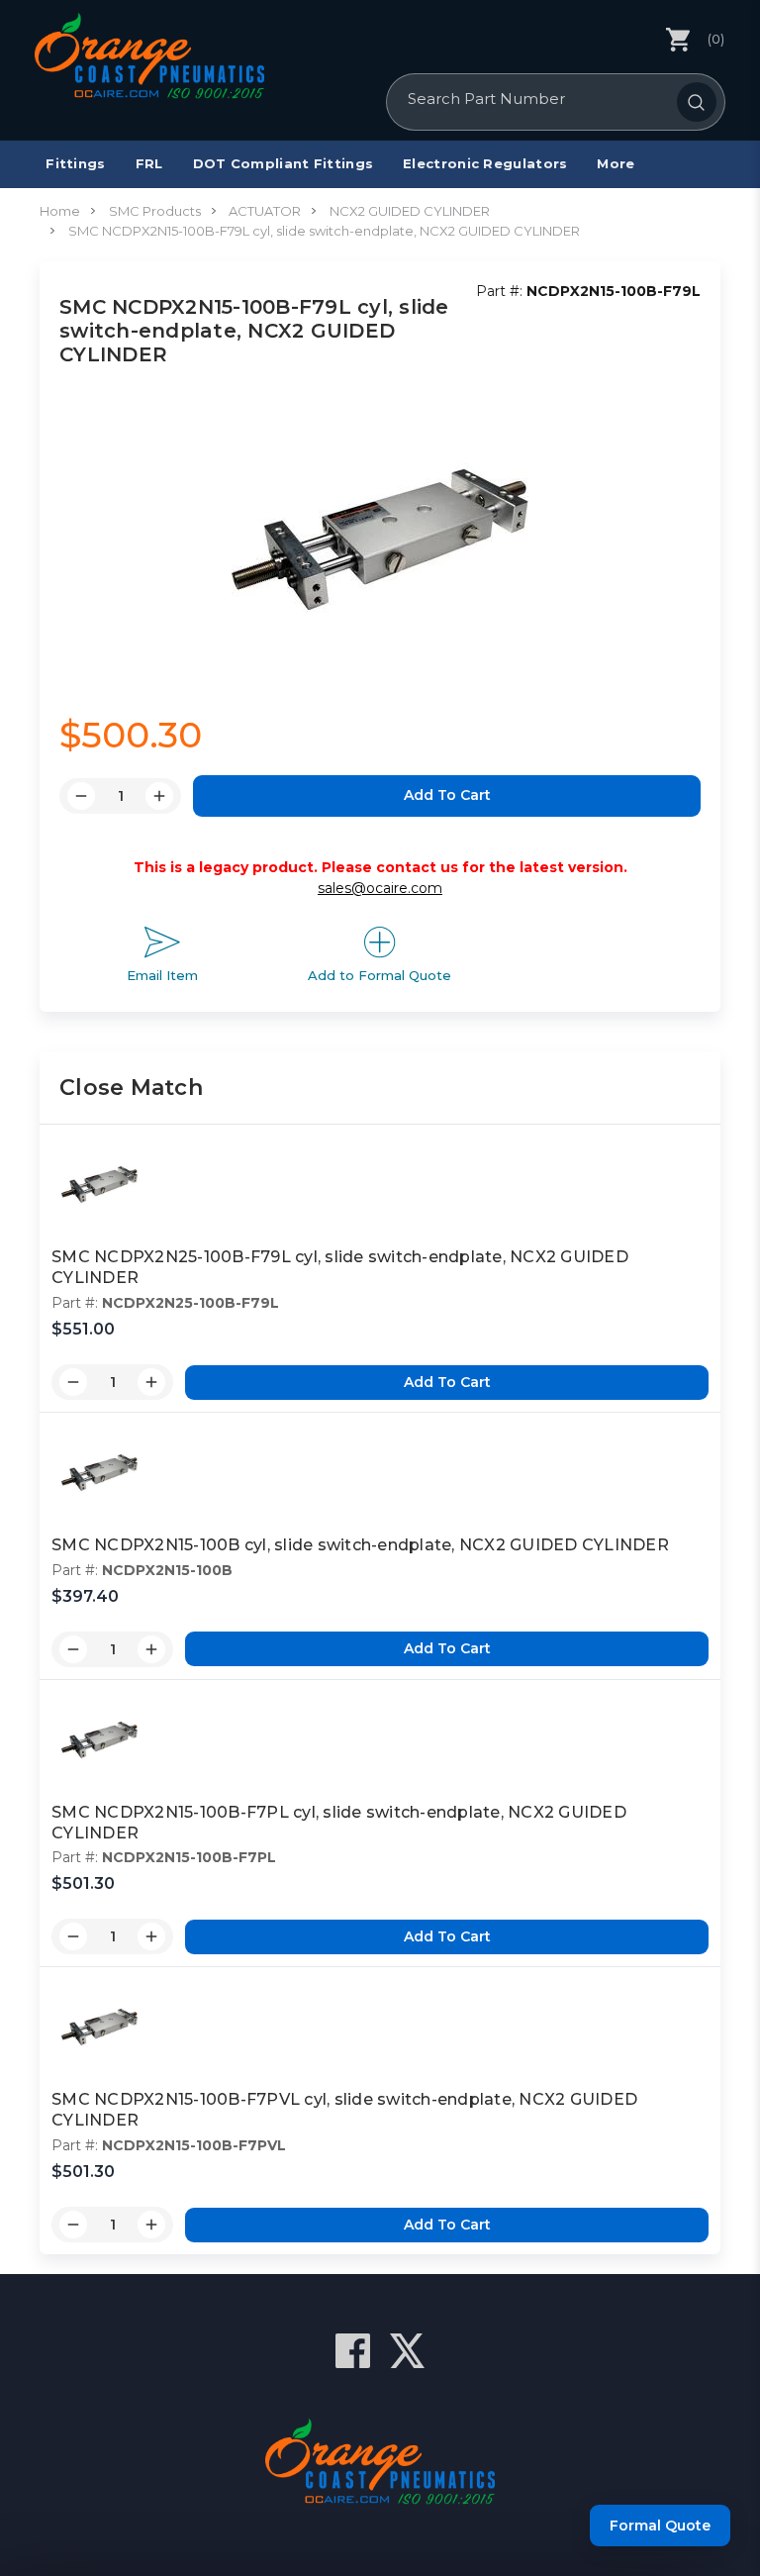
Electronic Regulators (485, 163)
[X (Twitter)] (407, 2351)
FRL (149, 163)
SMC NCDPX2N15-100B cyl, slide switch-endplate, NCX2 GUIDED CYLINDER (360, 1545)
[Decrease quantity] (73, 1382)
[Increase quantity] (151, 1382)
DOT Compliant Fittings (284, 163)
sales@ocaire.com (380, 888)
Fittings (75, 163)
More (616, 163)
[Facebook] (353, 2351)
